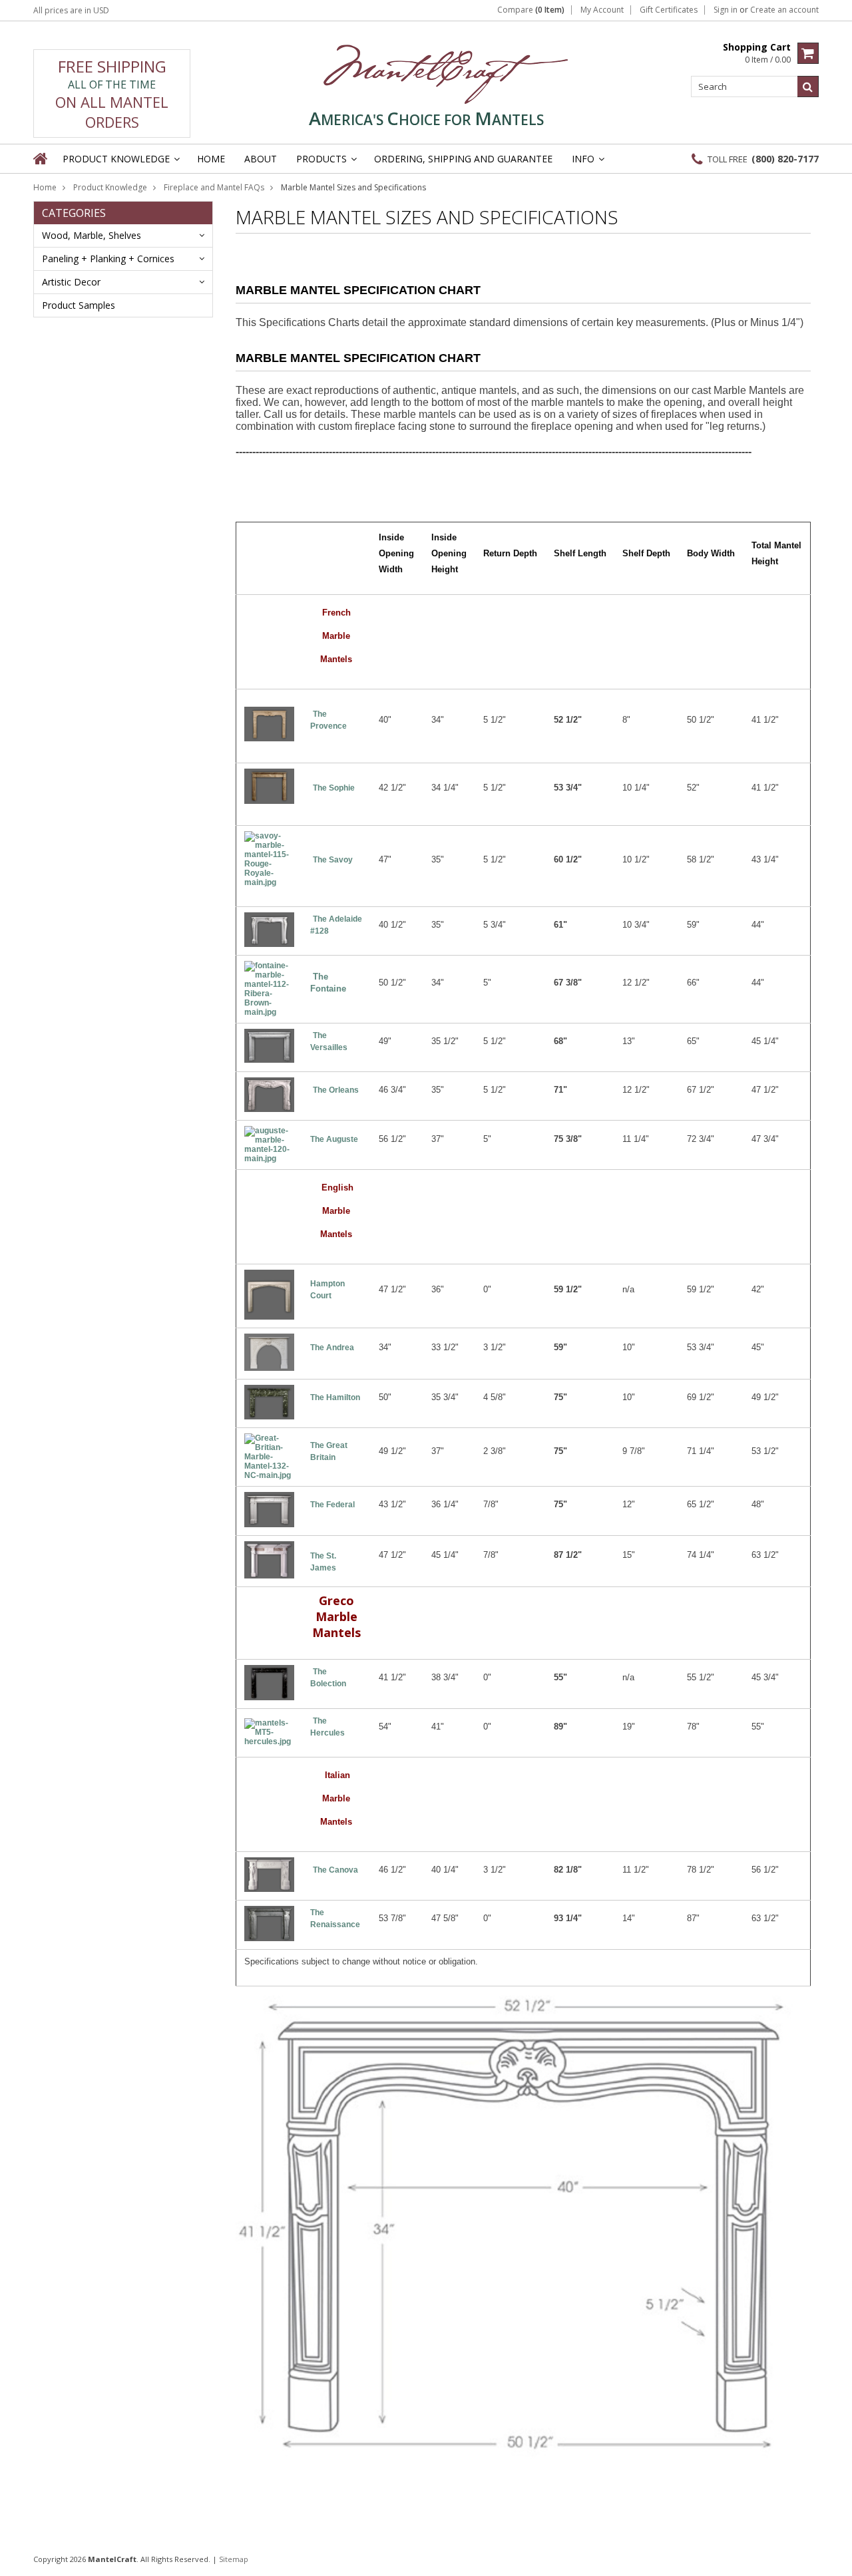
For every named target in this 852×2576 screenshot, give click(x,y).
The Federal (332, 1505)
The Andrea (332, 1348)
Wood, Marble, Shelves (92, 235)
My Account (602, 10)
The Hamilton (335, 1397)
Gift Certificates (669, 10)
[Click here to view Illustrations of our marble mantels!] (523, 2456)
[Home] (41, 158)
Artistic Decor (71, 282)
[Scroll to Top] (832, 2559)
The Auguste (334, 1139)
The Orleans (336, 1090)
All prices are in (71, 10)
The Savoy (334, 860)
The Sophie (334, 788)
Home (45, 187)
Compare (531, 10)
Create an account (784, 10)
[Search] (808, 87)
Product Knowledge (110, 187)
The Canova (335, 1870)
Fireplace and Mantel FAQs (214, 187)
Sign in (726, 10)
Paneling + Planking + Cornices (108, 259)
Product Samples (79, 305)
